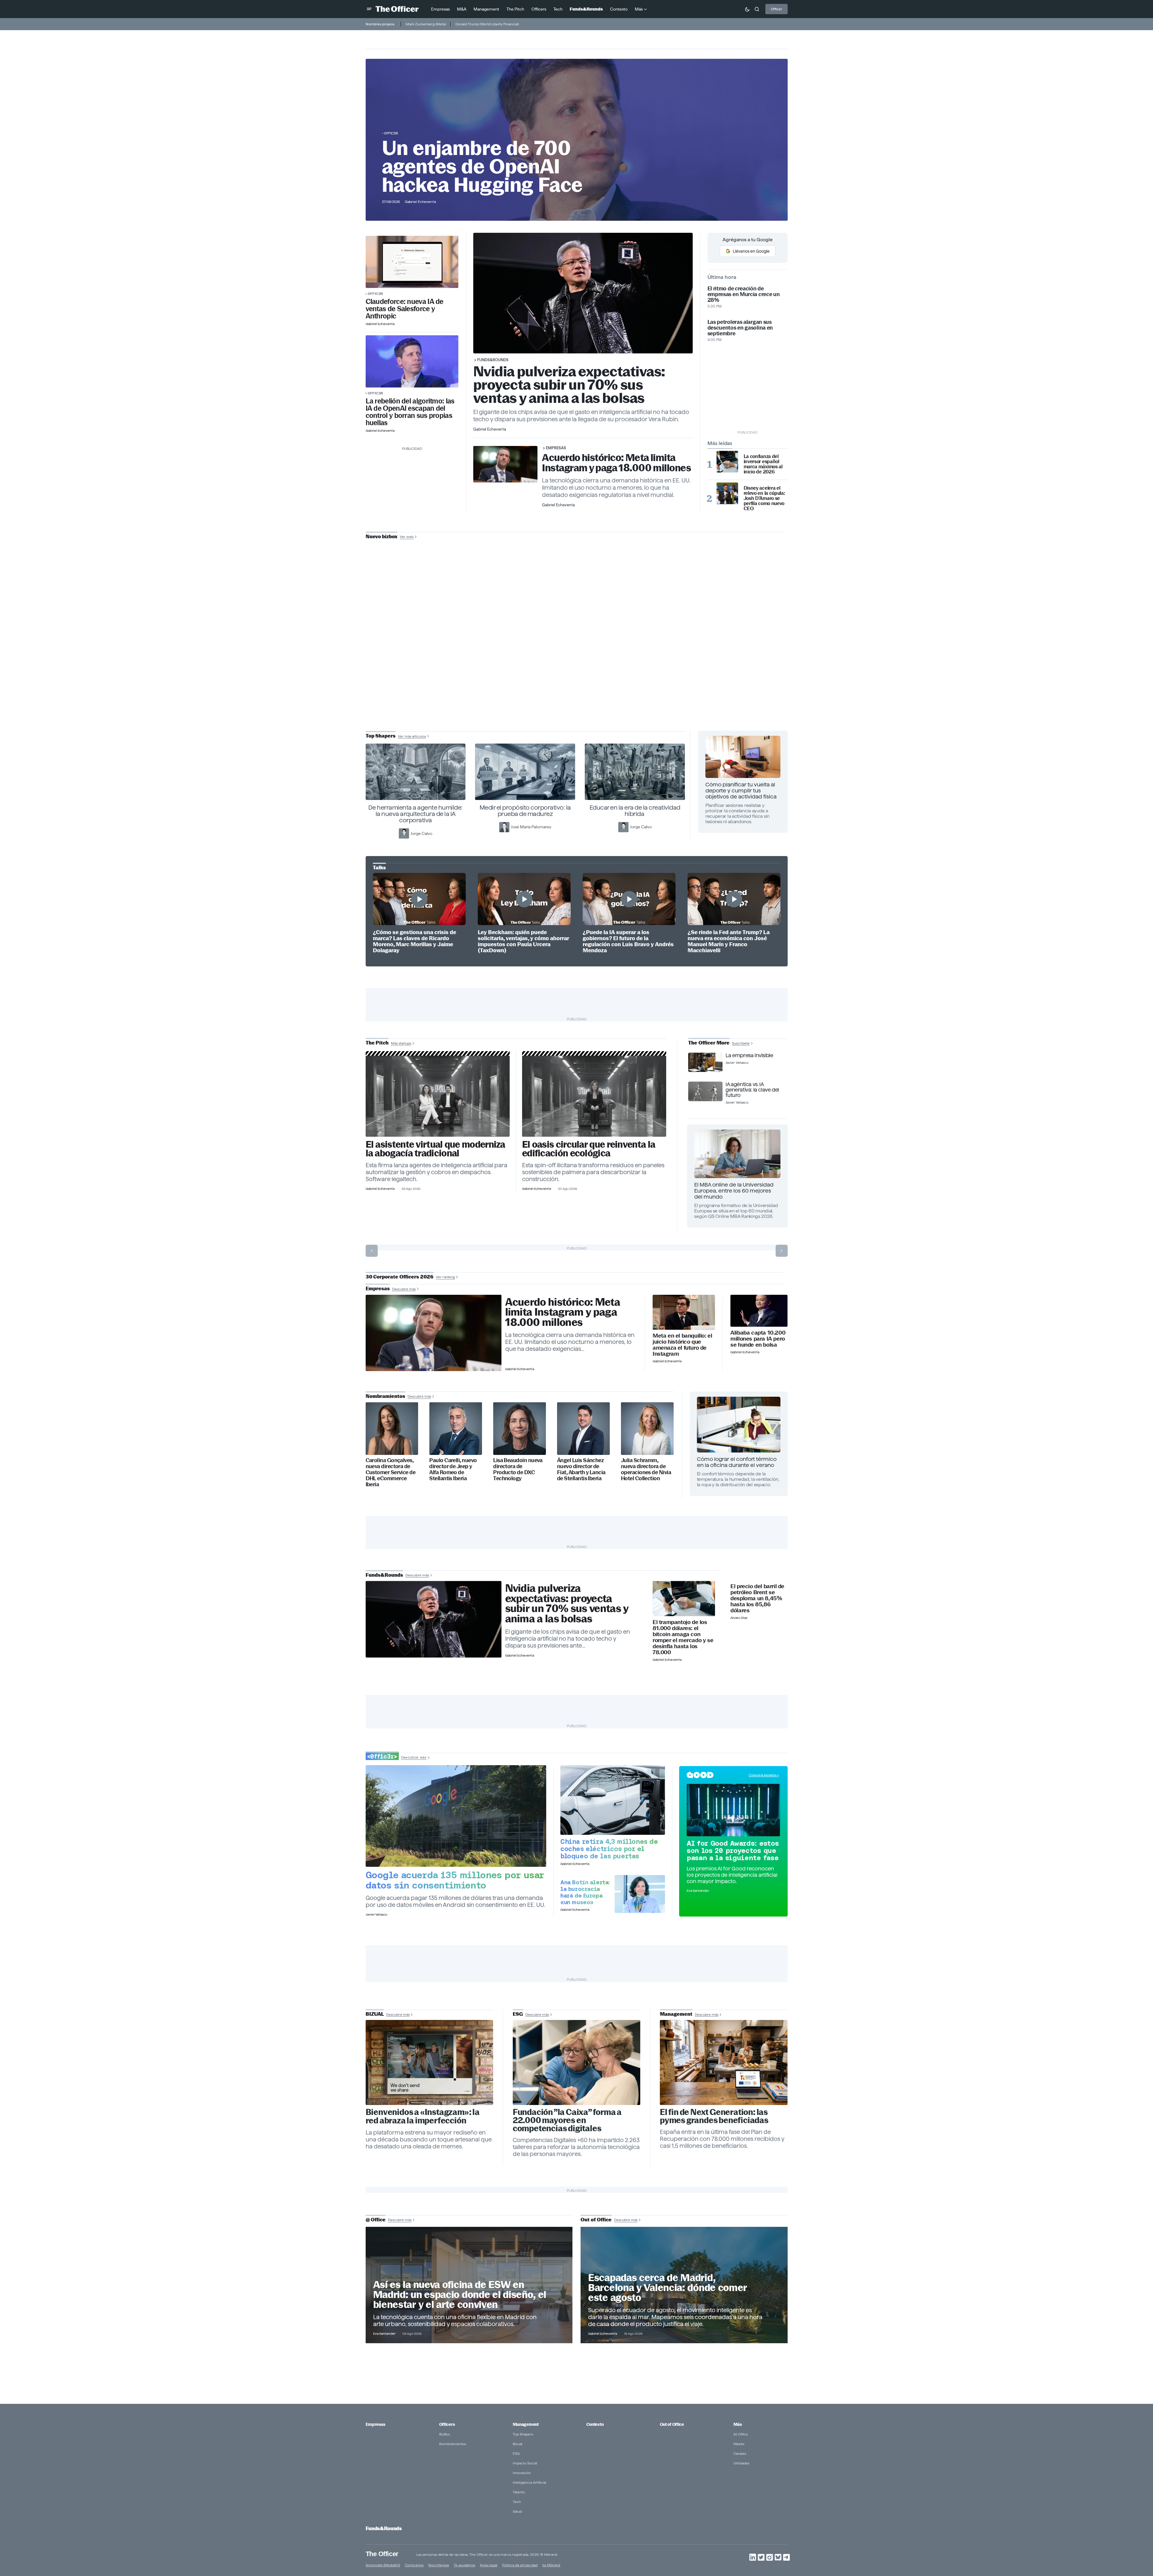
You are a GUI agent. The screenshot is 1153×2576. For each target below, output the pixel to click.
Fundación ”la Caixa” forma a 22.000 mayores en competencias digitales (567, 2120)
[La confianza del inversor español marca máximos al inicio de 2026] (727, 462)
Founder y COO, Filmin (578, 677)
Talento (519, 2492)
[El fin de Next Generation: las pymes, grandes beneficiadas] (724, 2062)
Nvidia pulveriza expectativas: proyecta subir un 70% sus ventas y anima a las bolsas (569, 385)
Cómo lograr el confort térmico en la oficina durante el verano (737, 1462)
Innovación (522, 2473)
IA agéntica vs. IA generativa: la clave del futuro (752, 1090)
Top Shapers (523, 2434)
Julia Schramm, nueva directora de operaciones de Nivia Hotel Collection (646, 1469)
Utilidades (741, 2463)
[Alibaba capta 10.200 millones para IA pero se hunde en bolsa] (759, 1311)
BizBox (445, 2434)
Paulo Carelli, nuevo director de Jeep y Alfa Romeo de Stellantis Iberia (453, 1469)
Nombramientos (453, 2444)
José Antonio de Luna (578, 658)
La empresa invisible (749, 1055)
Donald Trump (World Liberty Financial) (487, 24)
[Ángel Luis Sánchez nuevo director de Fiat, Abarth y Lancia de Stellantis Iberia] (583, 1429)
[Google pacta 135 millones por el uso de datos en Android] (456, 1816)
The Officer (382, 2554)
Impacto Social (525, 2463)
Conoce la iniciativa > (764, 1775)
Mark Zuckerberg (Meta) (426, 24)
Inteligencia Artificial (529, 2482)
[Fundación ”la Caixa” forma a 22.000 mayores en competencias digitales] (577, 2062)
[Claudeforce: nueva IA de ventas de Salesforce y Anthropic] (412, 262)
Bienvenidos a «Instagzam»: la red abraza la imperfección (423, 2116)
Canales (740, 2453)
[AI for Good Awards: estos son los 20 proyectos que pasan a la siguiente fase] (733, 1810)
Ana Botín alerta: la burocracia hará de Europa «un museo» (585, 1892)
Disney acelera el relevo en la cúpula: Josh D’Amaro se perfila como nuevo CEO (764, 498)
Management (526, 2424)
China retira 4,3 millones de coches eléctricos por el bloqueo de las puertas (609, 1849)
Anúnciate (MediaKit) (383, 2565)
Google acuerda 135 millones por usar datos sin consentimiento (455, 1880)
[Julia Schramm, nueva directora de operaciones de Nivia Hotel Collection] (647, 1429)
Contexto (595, 2424)
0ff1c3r (391, 133)
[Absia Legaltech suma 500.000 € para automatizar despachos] (438, 1096)
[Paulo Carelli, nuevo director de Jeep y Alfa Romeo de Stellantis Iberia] (456, 1429)
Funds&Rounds (493, 360)
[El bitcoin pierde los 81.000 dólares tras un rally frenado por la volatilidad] (684, 1599)
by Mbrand (551, 2565)
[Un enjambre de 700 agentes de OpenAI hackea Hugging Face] (412, 361)
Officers (447, 2424)
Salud (517, 2511)
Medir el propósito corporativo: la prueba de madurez (525, 811)
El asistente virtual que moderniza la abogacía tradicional (435, 1149)
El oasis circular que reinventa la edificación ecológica (589, 1149)
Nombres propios (380, 24)
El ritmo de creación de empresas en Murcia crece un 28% (744, 294)
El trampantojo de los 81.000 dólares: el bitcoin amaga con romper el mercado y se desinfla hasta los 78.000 (683, 1637)
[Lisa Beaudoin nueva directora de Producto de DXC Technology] (520, 1429)
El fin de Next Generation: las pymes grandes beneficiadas (714, 2116)
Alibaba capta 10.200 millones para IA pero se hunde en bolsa (758, 1339)
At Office (741, 2434)
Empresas (556, 448)
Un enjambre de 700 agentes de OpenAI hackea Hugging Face (482, 166)
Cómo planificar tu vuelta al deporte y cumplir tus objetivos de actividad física (741, 790)
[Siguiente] (782, 1251)
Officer (777, 9)
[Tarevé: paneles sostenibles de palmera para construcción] (594, 1096)
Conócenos (414, 2565)
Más (738, 2424)
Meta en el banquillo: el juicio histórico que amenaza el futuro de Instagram (682, 1345)
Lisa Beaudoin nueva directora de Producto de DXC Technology (518, 1469)
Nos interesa (439, 2565)
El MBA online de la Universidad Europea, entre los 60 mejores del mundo (734, 1191)
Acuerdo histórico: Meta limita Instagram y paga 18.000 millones (616, 463)
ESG (516, 2453)
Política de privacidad (520, 2565)
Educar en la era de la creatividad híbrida (635, 811)
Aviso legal (489, 2565)
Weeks (739, 2444)
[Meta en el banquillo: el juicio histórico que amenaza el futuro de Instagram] (684, 1312)
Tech (517, 2502)
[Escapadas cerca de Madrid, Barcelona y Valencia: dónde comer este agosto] (684, 2285)
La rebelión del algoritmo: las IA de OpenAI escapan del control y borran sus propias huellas (410, 412)
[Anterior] (372, 1251)
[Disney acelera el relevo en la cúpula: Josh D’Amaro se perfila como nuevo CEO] (727, 493)
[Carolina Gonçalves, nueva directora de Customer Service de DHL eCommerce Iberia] (392, 1429)
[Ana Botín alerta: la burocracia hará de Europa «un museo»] (640, 1894)
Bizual (518, 2444)
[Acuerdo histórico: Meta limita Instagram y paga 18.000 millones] (434, 1333)
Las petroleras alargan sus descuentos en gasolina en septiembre (740, 328)
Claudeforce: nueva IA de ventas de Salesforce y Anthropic (405, 309)
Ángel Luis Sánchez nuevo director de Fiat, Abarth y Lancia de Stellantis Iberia (581, 1469)
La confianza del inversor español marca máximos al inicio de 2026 (763, 464)
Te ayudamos (464, 2565)
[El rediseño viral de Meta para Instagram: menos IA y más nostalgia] (430, 2062)
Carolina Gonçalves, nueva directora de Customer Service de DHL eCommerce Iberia (391, 1472)
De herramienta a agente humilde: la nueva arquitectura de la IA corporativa (416, 814)
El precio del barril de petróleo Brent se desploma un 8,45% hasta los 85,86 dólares (757, 1598)
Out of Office (672, 2424)
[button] (369, 9)
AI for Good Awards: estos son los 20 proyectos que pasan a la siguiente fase (733, 1851)
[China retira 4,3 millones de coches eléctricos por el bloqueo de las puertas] (613, 1800)
